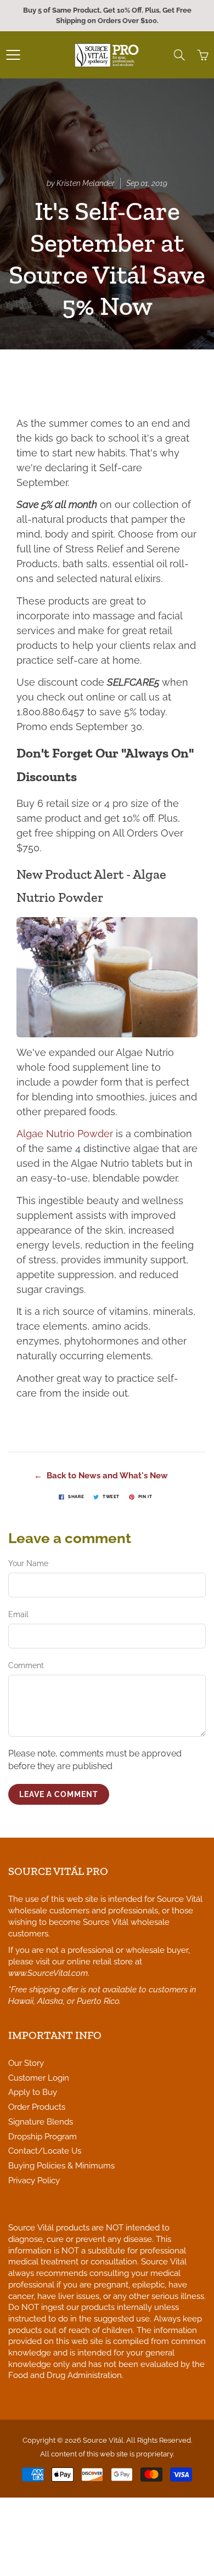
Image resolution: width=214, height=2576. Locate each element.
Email (18, 1614)
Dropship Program (43, 2136)
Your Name (28, 1563)
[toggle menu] (13, 55)
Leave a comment (59, 1794)
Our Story (26, 2063)
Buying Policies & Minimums (61, 2165)
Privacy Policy (34, 2180)
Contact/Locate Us (45, 2151)
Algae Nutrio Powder (65, 1134)
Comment (26, 1665)
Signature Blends (41, 2122)
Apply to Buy (33, 2092)
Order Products (37, 2107)
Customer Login (39, 2078)
